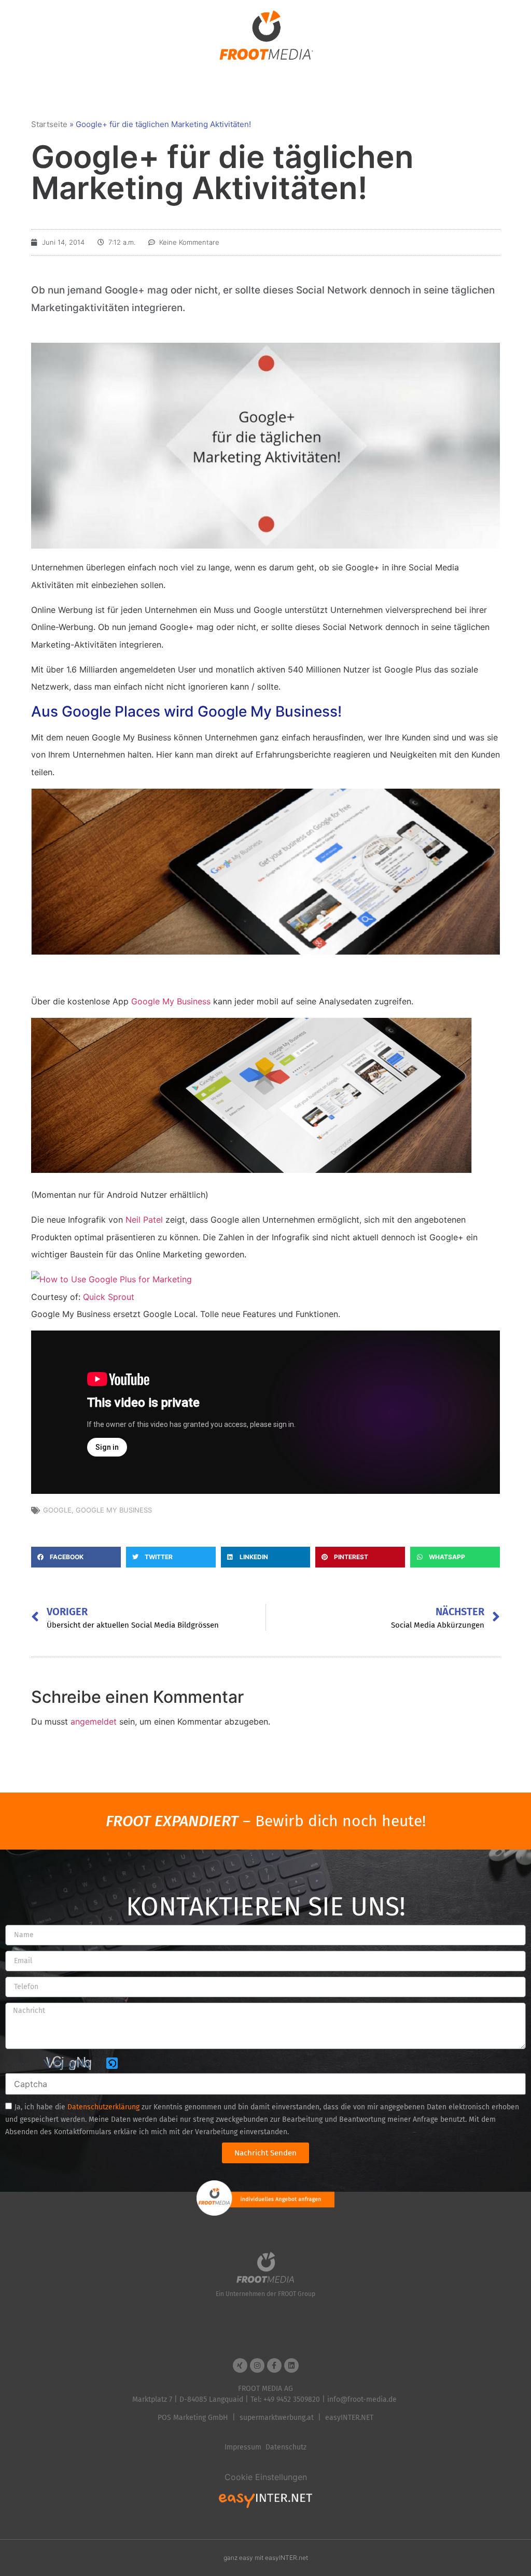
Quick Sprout (109, 1297)
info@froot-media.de (362, 2399)
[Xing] (240, 2365)
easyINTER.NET (349, 2418)
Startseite (49, 124)
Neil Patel (144, 1220)
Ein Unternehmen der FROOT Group (265, 2294)
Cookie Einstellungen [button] (266, 2477)
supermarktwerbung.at (277, 2418)
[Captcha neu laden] (112, 2063)
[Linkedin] (291, 2365)
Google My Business (171, 1001)
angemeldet (94, 1721)
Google (57, 1510)
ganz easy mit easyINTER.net (266, 2558)
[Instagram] (257, 2365)
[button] (76, 1557)
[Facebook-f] (274, 2365)
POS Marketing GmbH (193, 2418)
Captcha (22, 2065)
